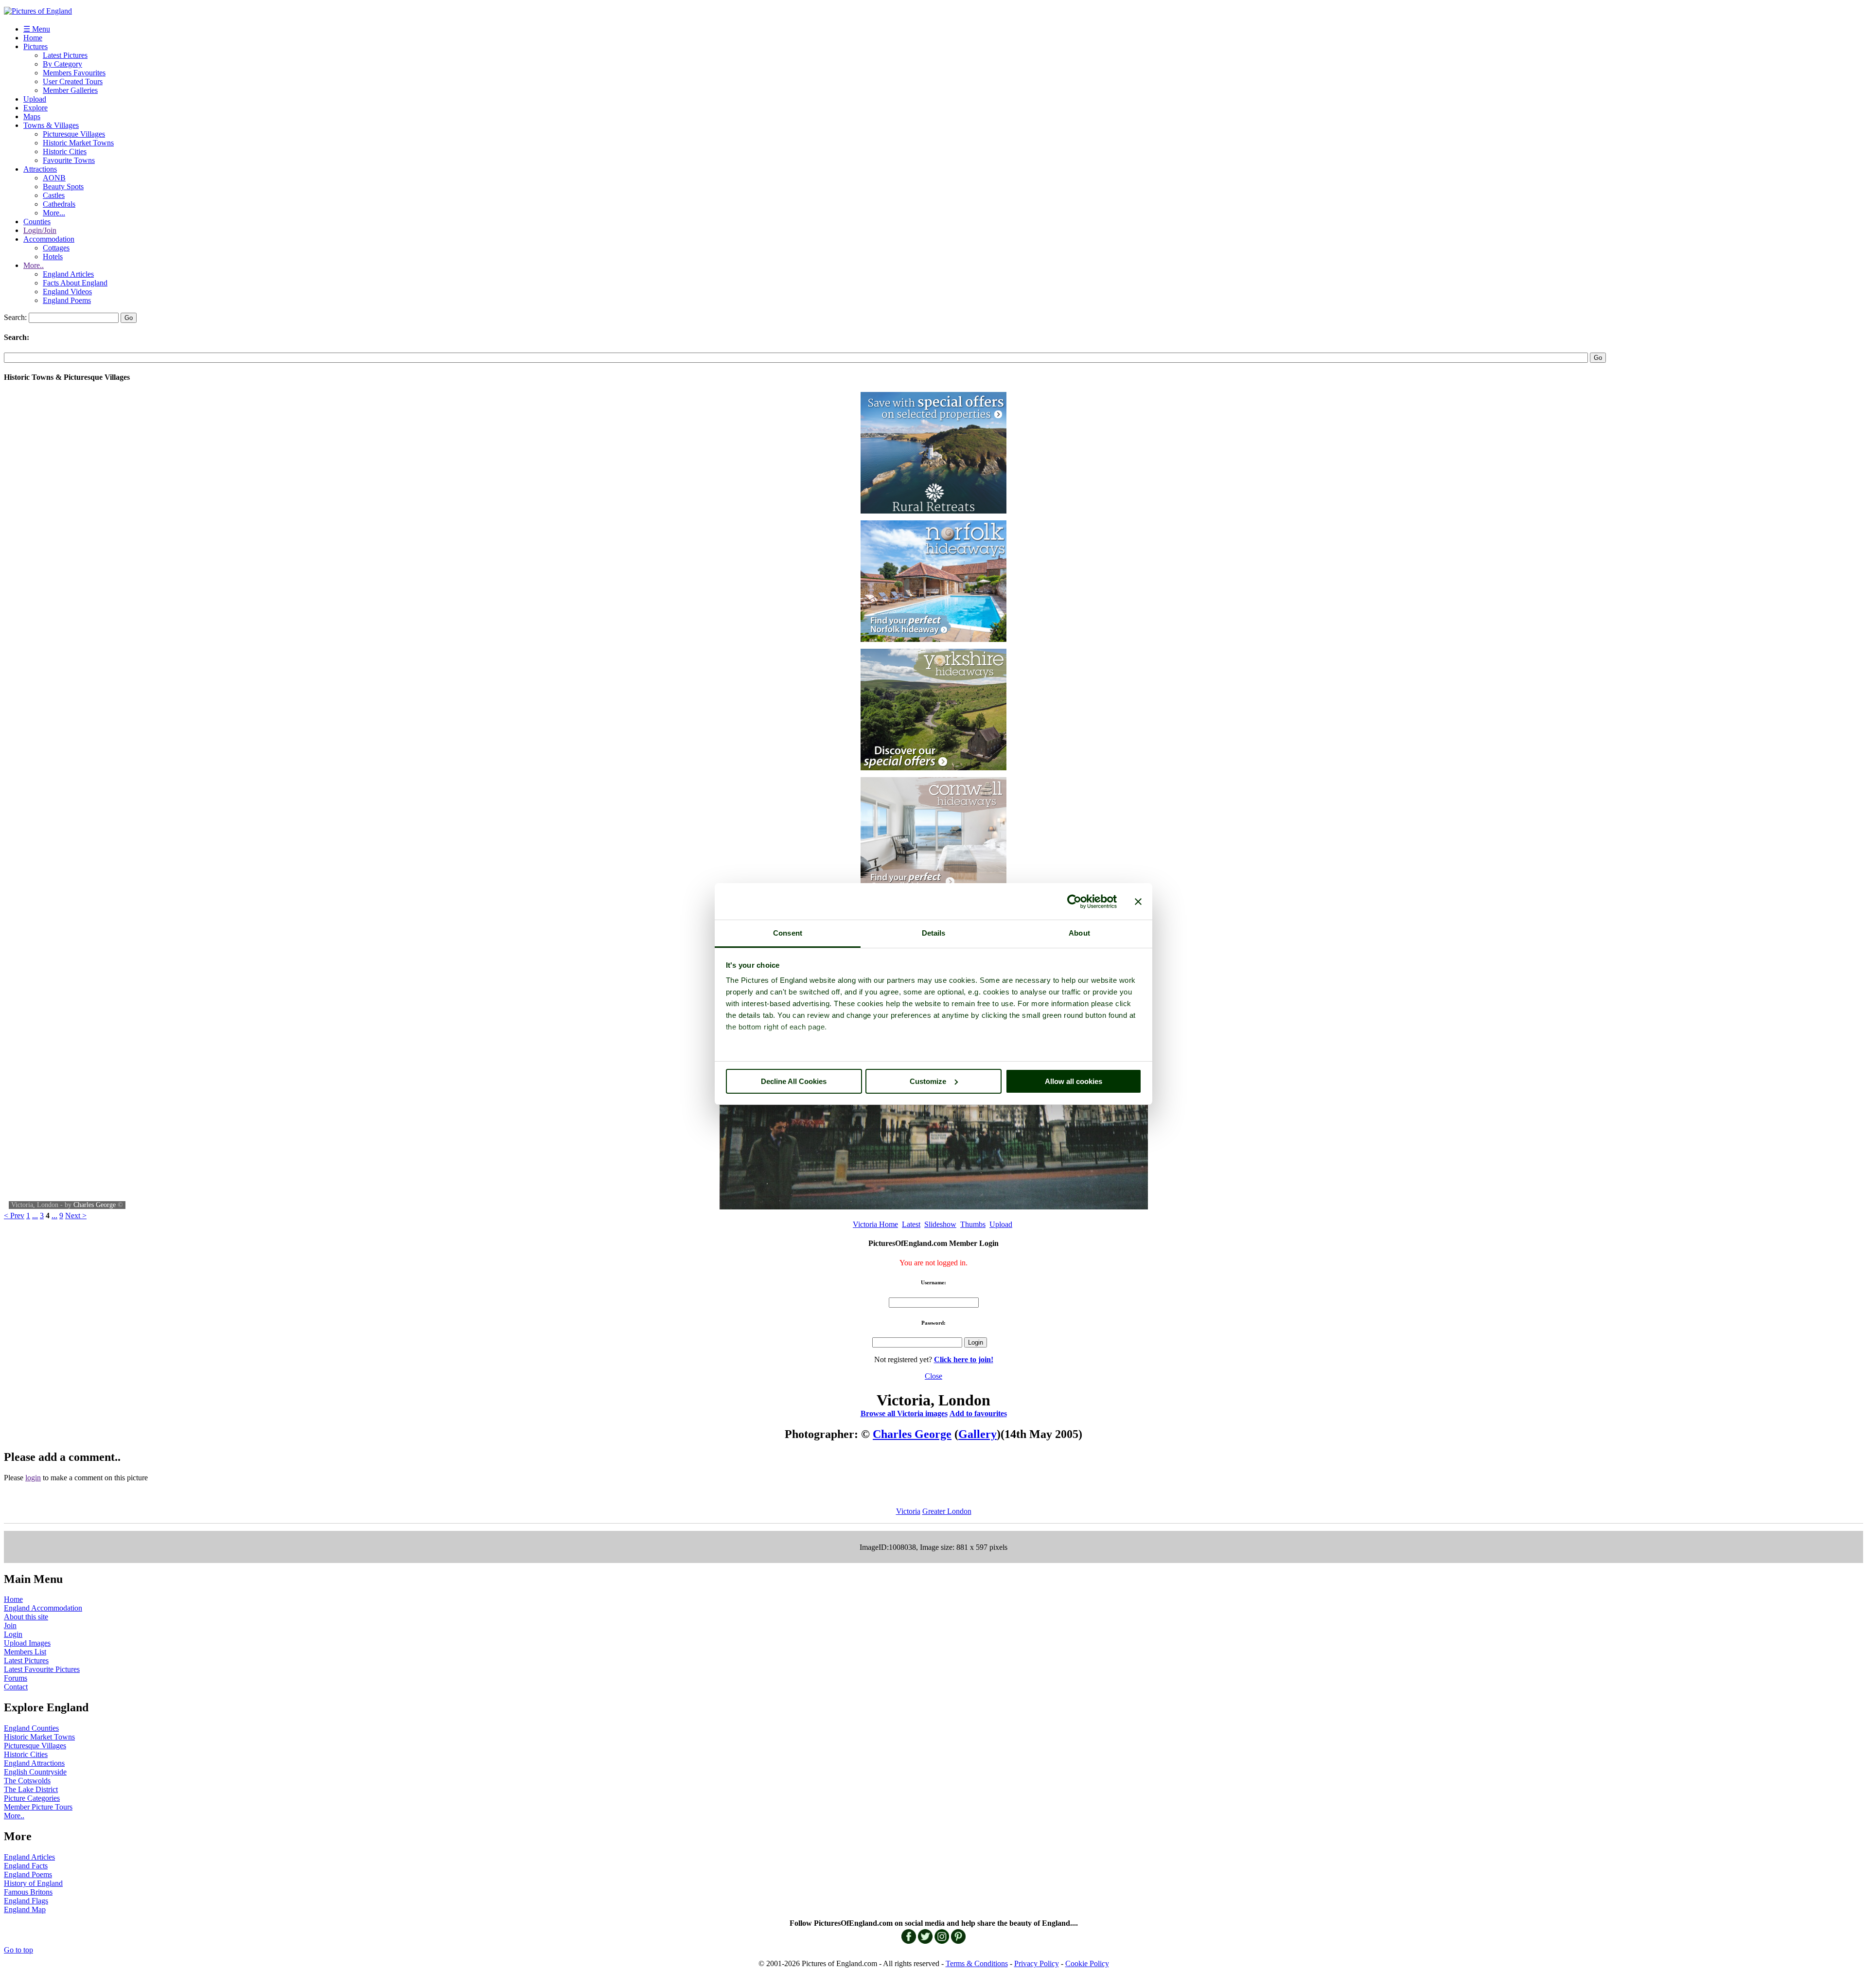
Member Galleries (70, 90)
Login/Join (40, 230)
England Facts (26, 1866)
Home (33, 38)
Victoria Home (875, 1224)
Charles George (95, 1205)
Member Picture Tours (38, 1807)
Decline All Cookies (794, 1081)
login (33, 1478)
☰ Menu (37, 29)
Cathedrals (59, 204)
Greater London (947, 1511)
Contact (16, 1687)
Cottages (56, 248)
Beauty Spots (63, 186)
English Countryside (35, 1772)
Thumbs (973, 1224)
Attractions (40, 169)
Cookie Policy (1087, 1963)
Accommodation (49, 239)
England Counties (31, 1728)
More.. (34, 265)
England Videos (67, 292)
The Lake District (31, 1789)
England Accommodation (43, 1608)
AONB (54, 178)
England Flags (26, 1901)
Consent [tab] (788, 933)
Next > (76, 1216)
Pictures (35, 46)
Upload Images (27, 1643)
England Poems (67, 300)
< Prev (14, 1216)
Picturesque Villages (74, 134)
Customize (928, 1081)
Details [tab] (934, 933)
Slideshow (940, 1224)
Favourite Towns (69, 160)
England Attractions (34, 1763)
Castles (54, 195)
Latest (911, 1224)
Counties (37, 222)
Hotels (53, 257)
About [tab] (1079, 933)
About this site (26, 1617)
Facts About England (75, 283)
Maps (32, 116)
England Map (25, 1909)
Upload (35, 99)
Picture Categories (32, 1798)
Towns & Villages (51, 125)
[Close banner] (1138, 902)
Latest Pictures (65, 55)
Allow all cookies (1074, 1081)
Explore (35, 108)
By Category (62, 64)
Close (933, 1376)
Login (13, 1634)
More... (54, 213)
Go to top (18, 1950)
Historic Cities (65, 151)
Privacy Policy (1037, 1963)
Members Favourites (74, 73)
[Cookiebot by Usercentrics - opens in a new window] (1074, 902)
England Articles (68, 274)
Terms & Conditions (977, 1963)
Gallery (978, 1434)
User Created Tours (73, 81)
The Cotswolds (27, 1781)
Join (10, 1625)
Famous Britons (28, 1892)
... (35, 1216)
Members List (25, 1652)
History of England (33, 1883)
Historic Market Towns (78, 143)
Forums (16, 1678)
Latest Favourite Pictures (42, 1669)
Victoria (908, 1511)
